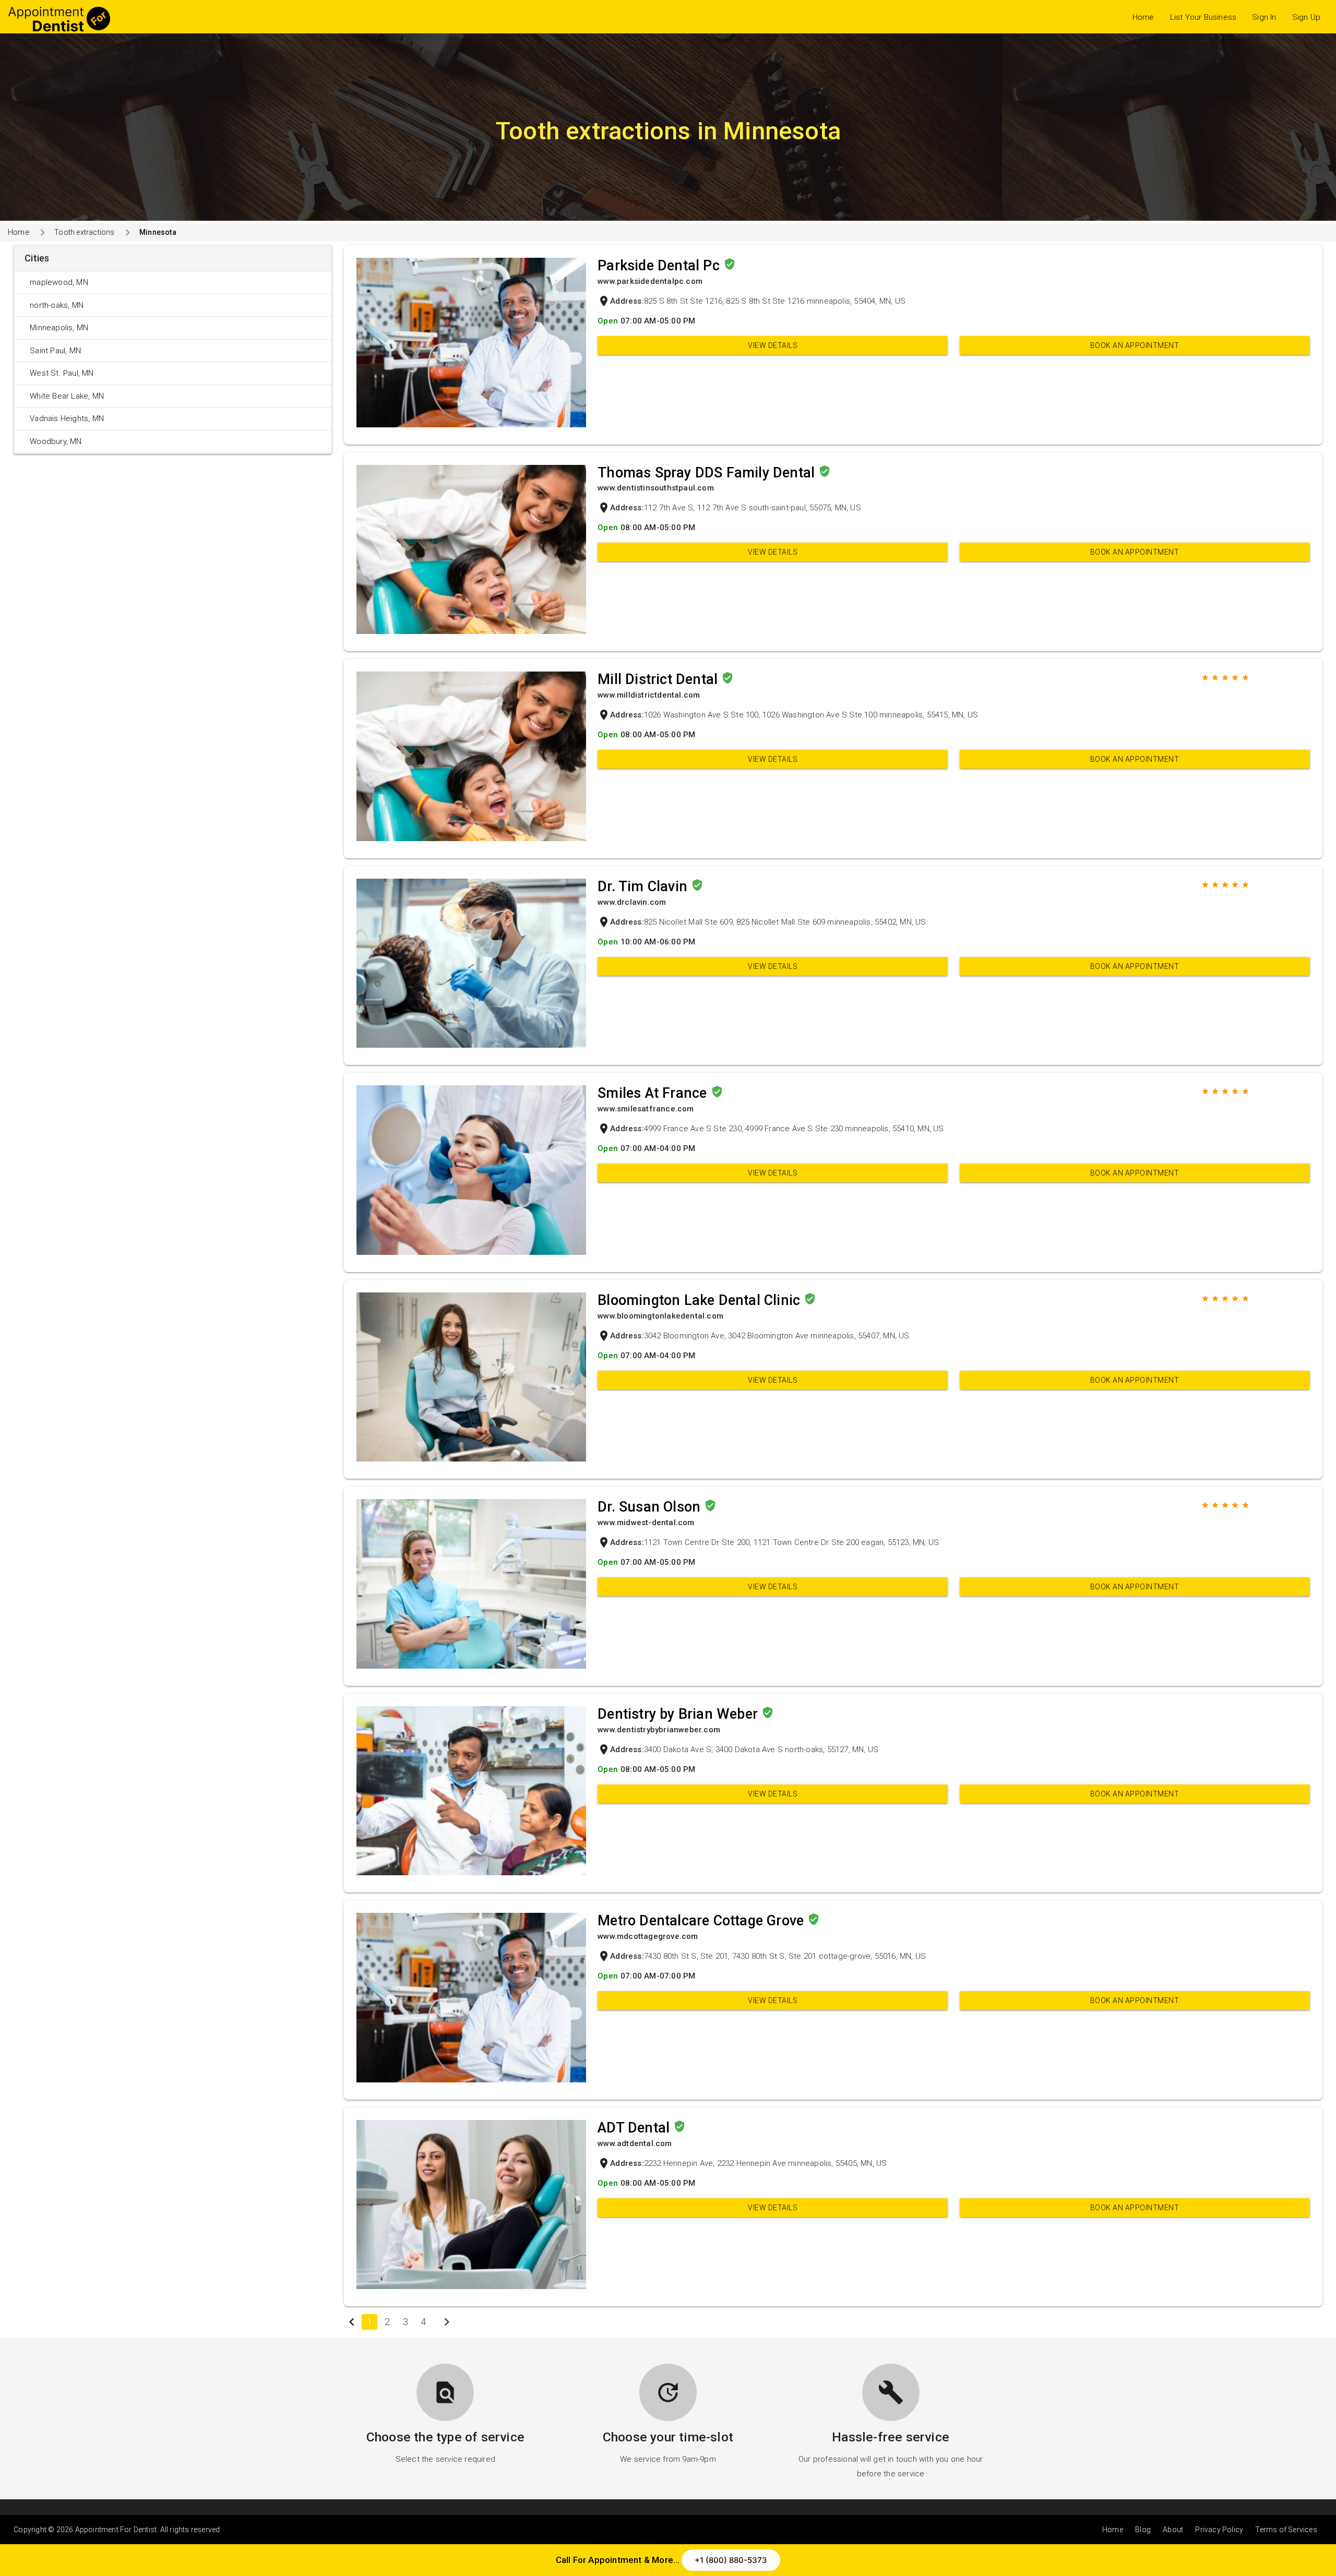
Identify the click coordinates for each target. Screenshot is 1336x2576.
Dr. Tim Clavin (644, 886)
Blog (1143, 2530)
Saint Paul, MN (55, 351)
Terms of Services (1286, 2530)
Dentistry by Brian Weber (679, 1714)
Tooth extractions (84, 232)
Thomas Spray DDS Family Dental (708, 473)
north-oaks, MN (57, 305)
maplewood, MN (59, 282)
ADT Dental (635, 2128)
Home (1143, 17)
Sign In (1264, 17)
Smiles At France (654, 1093)
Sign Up (1306, 17)
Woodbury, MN (56, 441)
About (1173, 2530)
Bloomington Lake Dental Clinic (701, 1300)
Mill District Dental (659, 679)
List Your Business (1203, 17)
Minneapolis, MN (59, 328)
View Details (773, 345)
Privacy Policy (1219, 2530)
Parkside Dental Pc (660, 266)
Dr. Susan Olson (651, 1507)
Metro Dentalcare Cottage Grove (702, 1921)
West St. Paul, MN (62, 373)
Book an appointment (1135, 345)
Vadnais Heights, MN (67, 418)
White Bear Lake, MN (67, 396)
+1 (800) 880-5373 (731, 2560)
